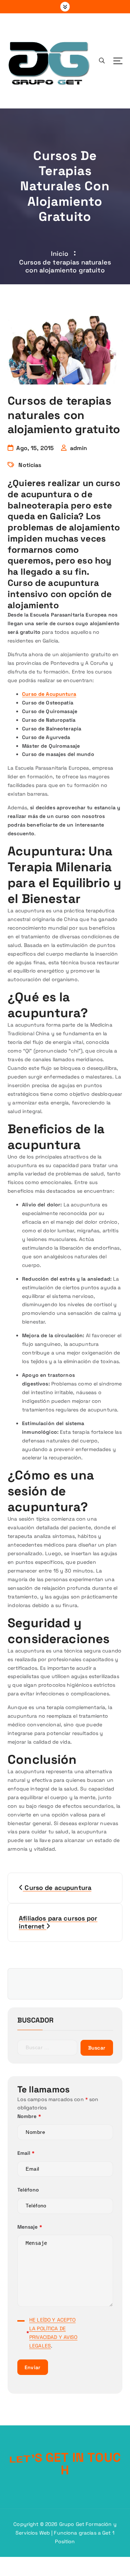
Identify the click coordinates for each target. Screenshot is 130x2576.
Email (26, 2153)
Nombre (29, 2116)
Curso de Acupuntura (49, 694)
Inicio (60, 253)
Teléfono (28, 2190)
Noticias (30, 465)
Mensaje (30, 2227)
